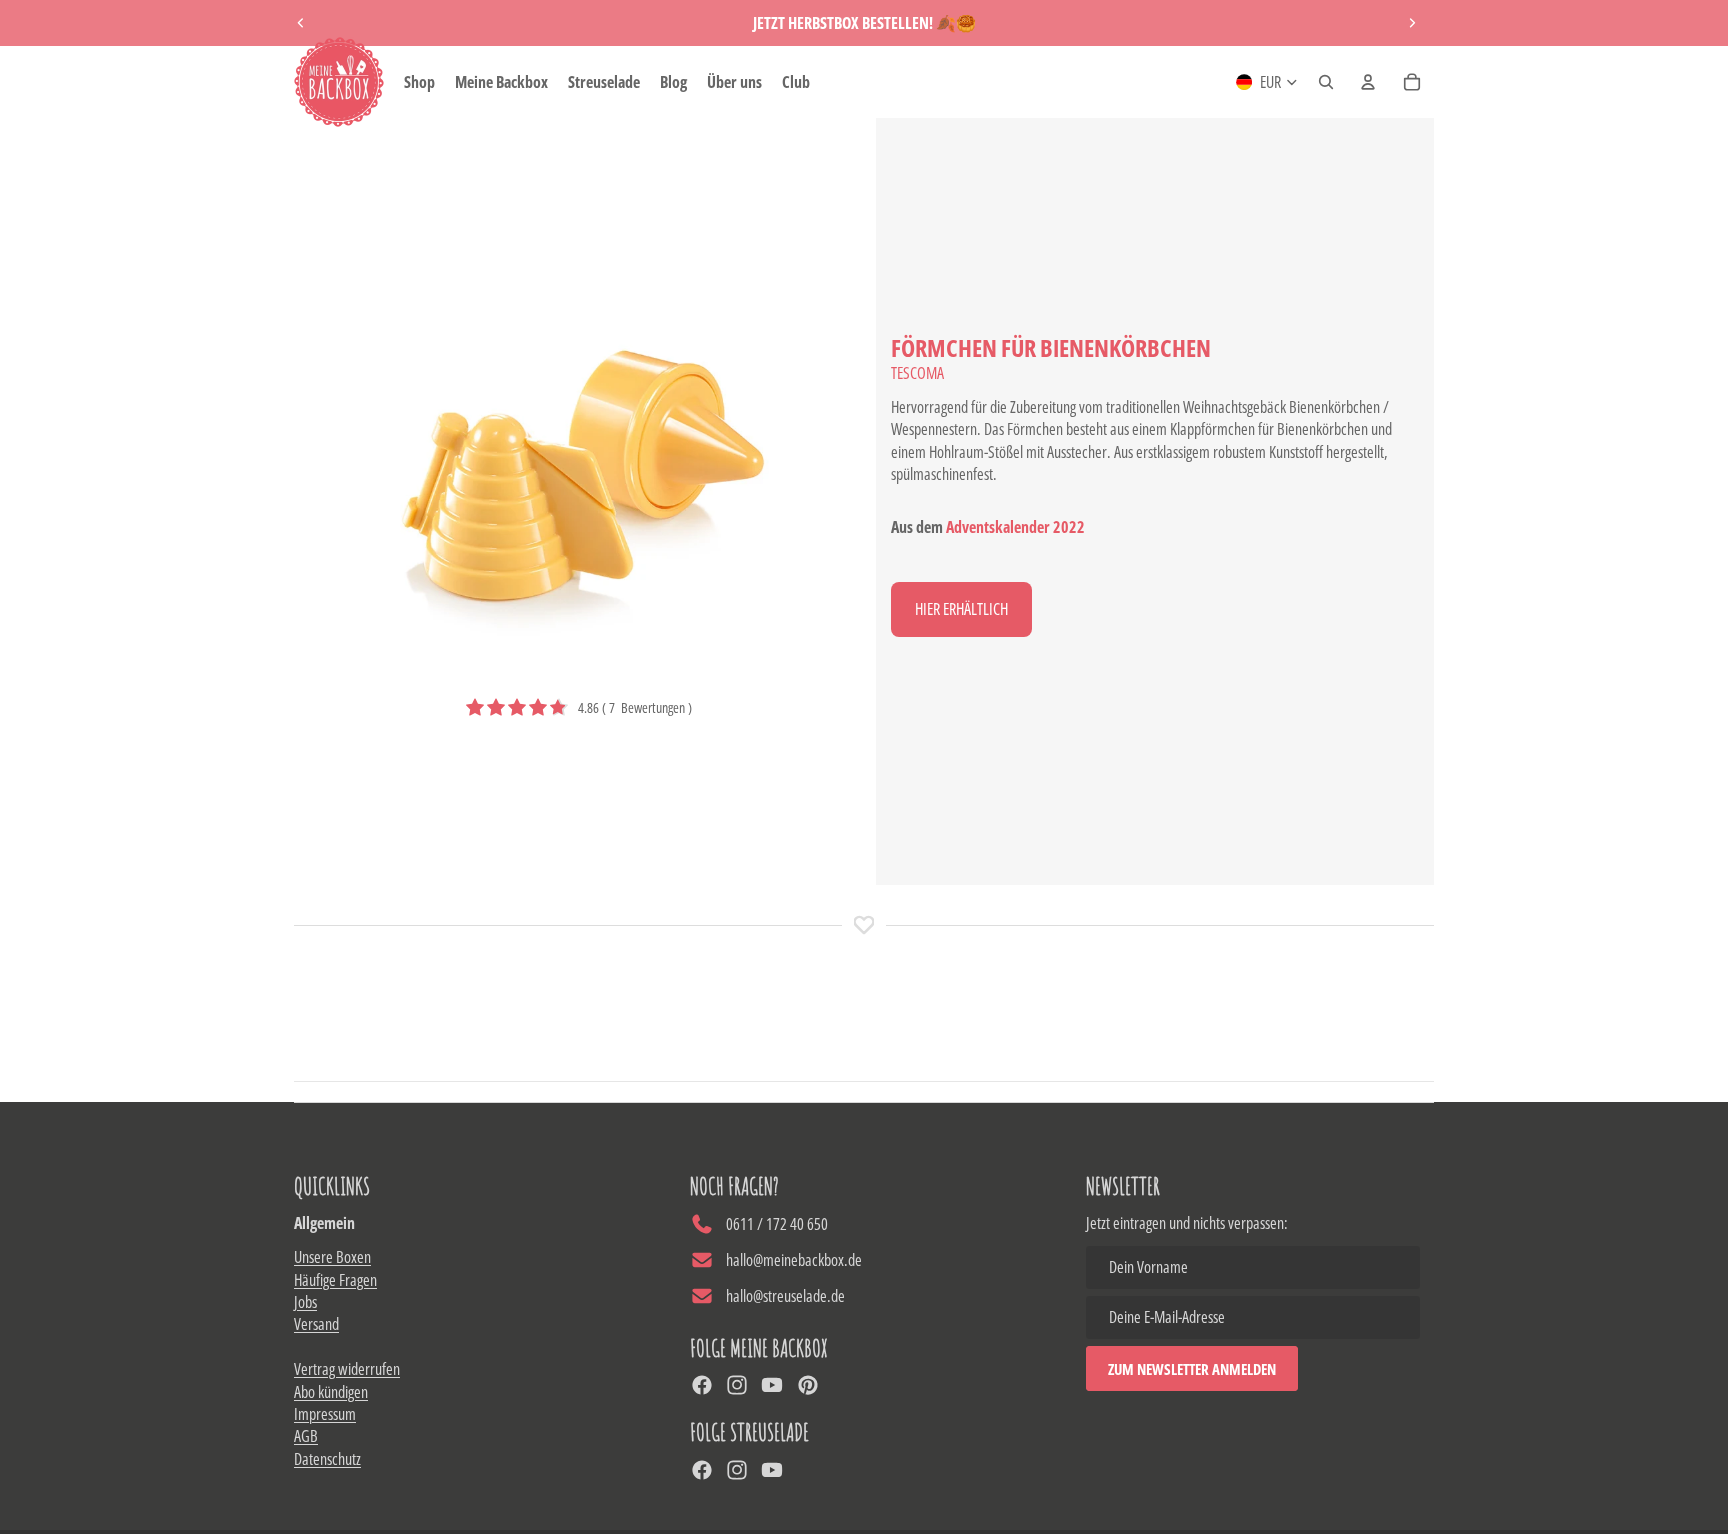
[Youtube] (772, 1385)
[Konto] (1368, 82)
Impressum (325, 1414)
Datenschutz (327, 1459)
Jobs (305, 1302)
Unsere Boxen (332, 1257)
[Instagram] (737, 1385)
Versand (316, 1324)
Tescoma (917, 373)
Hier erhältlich (961, 609)
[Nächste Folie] (1412, 23)
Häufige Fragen (335, 1280)
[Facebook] (702, 1385)
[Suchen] (1326, 82)
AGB (306, 1436)
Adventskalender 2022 (1015, 527)
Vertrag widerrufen (347, 1369)
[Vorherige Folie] (301, 23)
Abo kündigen (331, 1392)
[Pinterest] (808, 1385)
